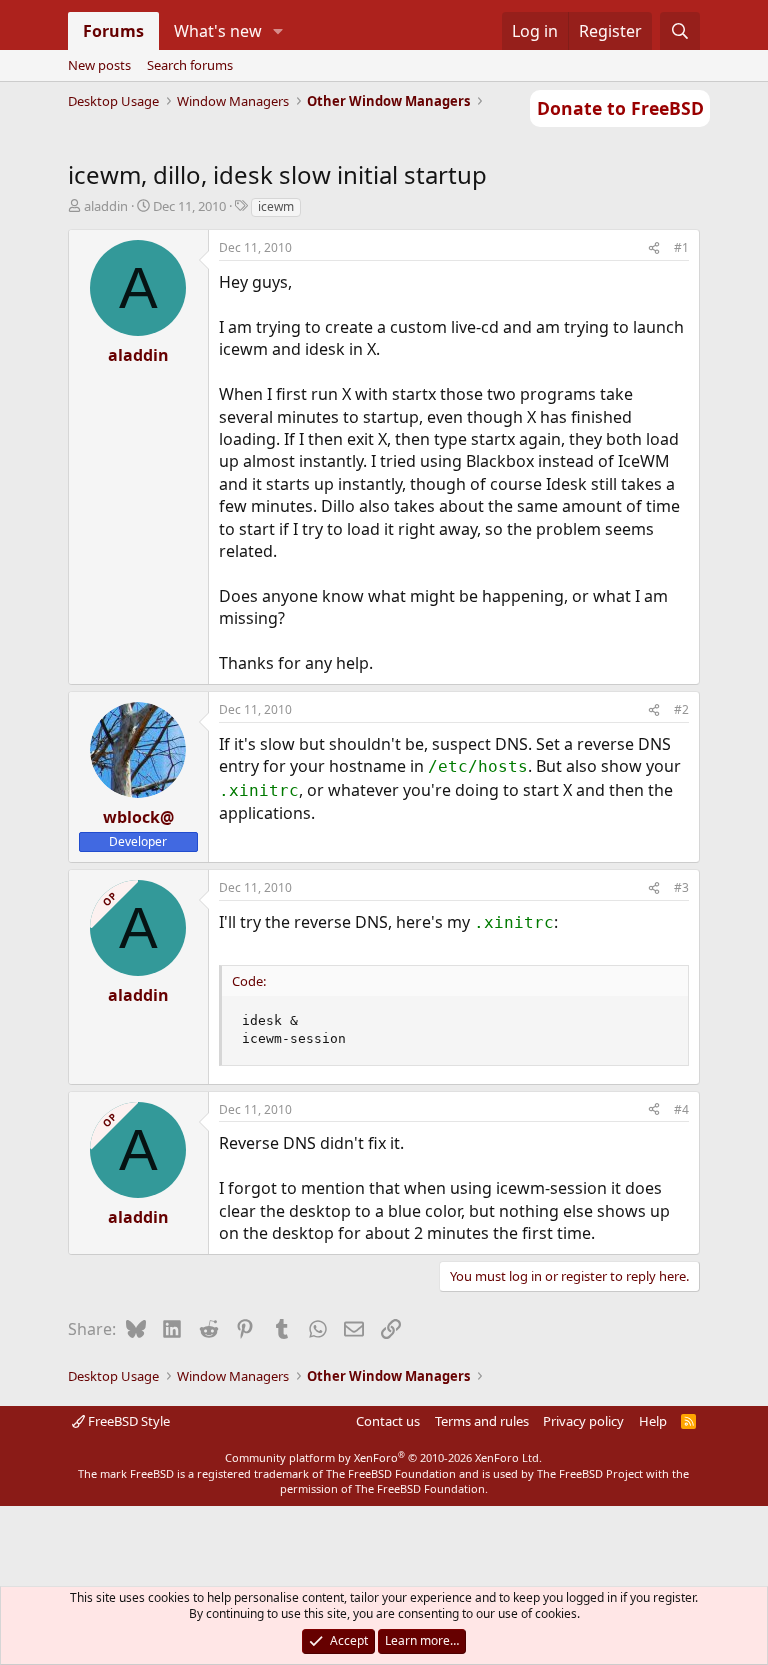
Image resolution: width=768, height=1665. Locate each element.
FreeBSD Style (127, 1421)
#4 (681, 1109)
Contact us (388, 1421)
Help (653, 1421)
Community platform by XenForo (383, 1457)
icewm (276, 206)
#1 (681, 247)
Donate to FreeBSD (620, 108)
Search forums (190, 65)
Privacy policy (583, 1421)
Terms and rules (482, 1421)
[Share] (654, 248)
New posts (99, 65)
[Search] (680, 31)
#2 (681, 709)
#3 (681, 887)
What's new (218, 31)
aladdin (106, 206)
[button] (277, 31)
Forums (113, 31)
